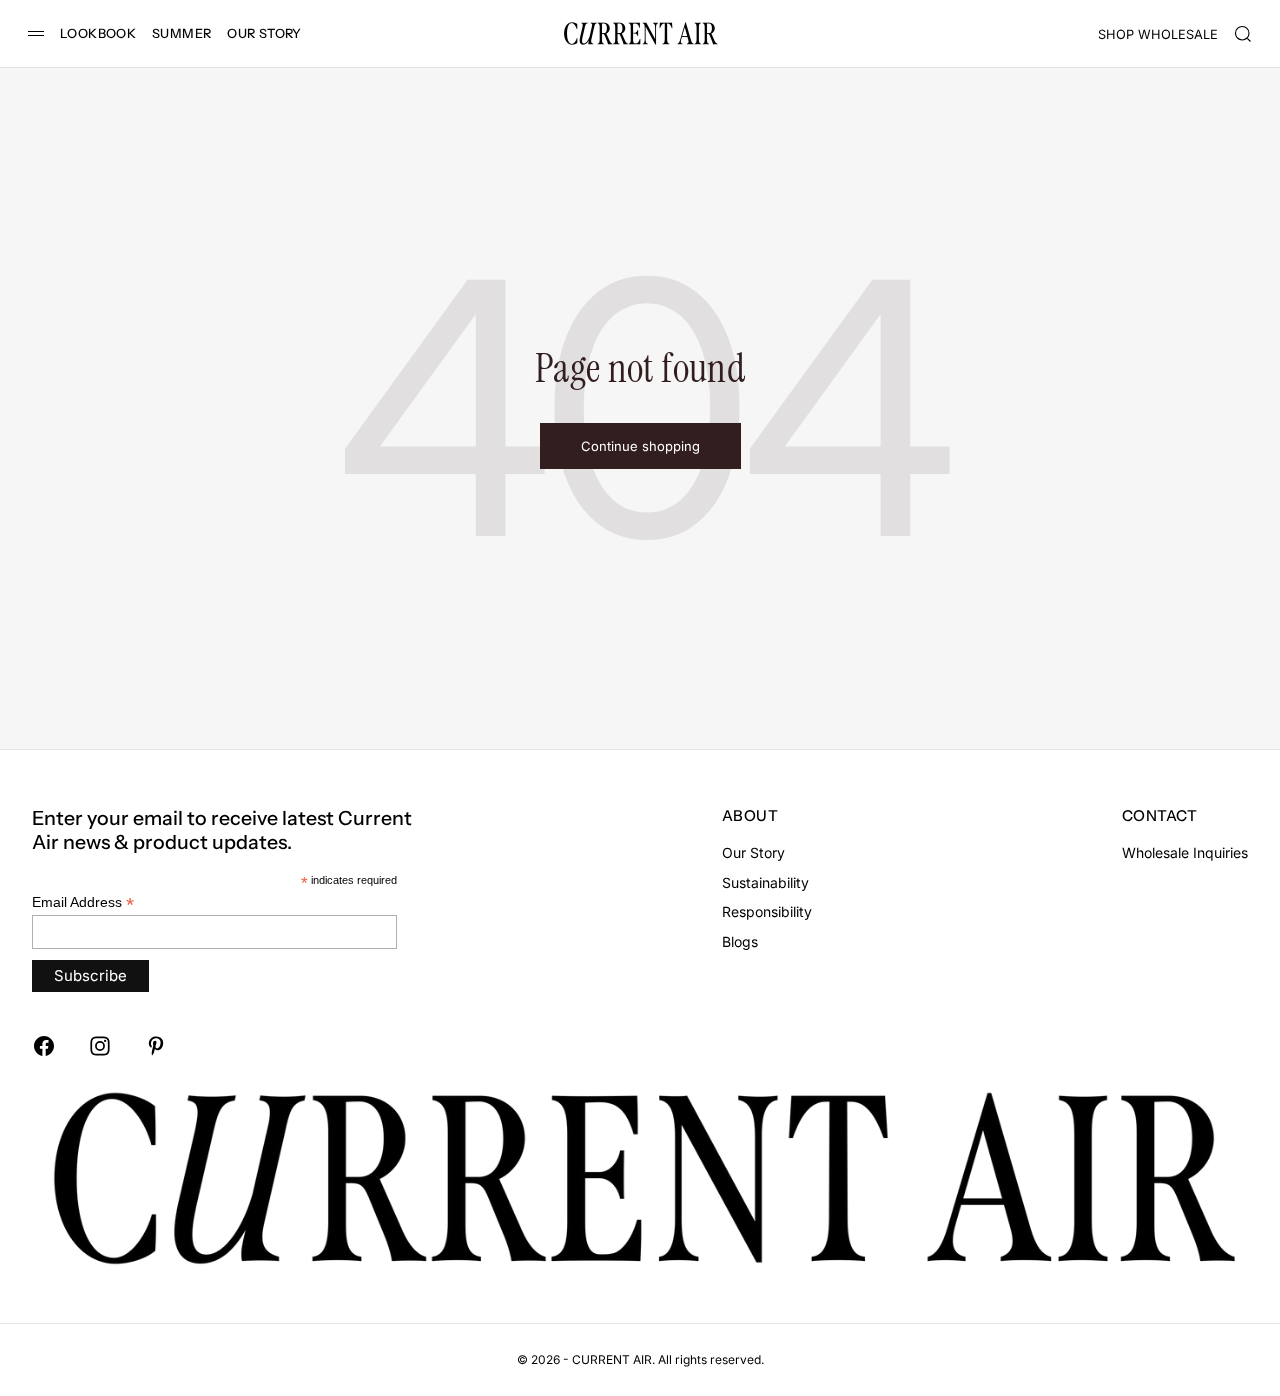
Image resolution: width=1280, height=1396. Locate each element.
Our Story (753, 852)
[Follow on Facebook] (44, 1046)
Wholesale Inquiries (1185, 852)
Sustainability (765, 882)
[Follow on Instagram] (100, 1046)
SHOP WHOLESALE (1158, 34)
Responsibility (767, 911)
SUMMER (181, 33)
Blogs (740, 941)
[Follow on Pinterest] (156, 1046)
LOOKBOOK (98, 33)
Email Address (83, 902)
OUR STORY (264, 33)
